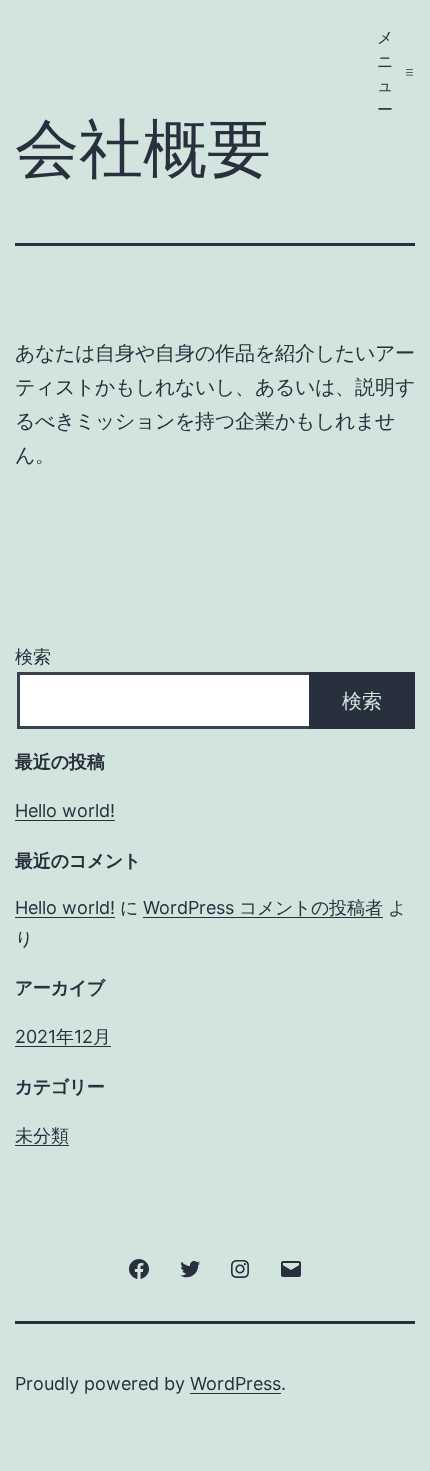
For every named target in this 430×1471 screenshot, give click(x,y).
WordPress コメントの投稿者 (263, 907)
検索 (33, 656)
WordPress (235, 1383)
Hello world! (65, 810)
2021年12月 (63, 1036)
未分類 (42, 1135)
